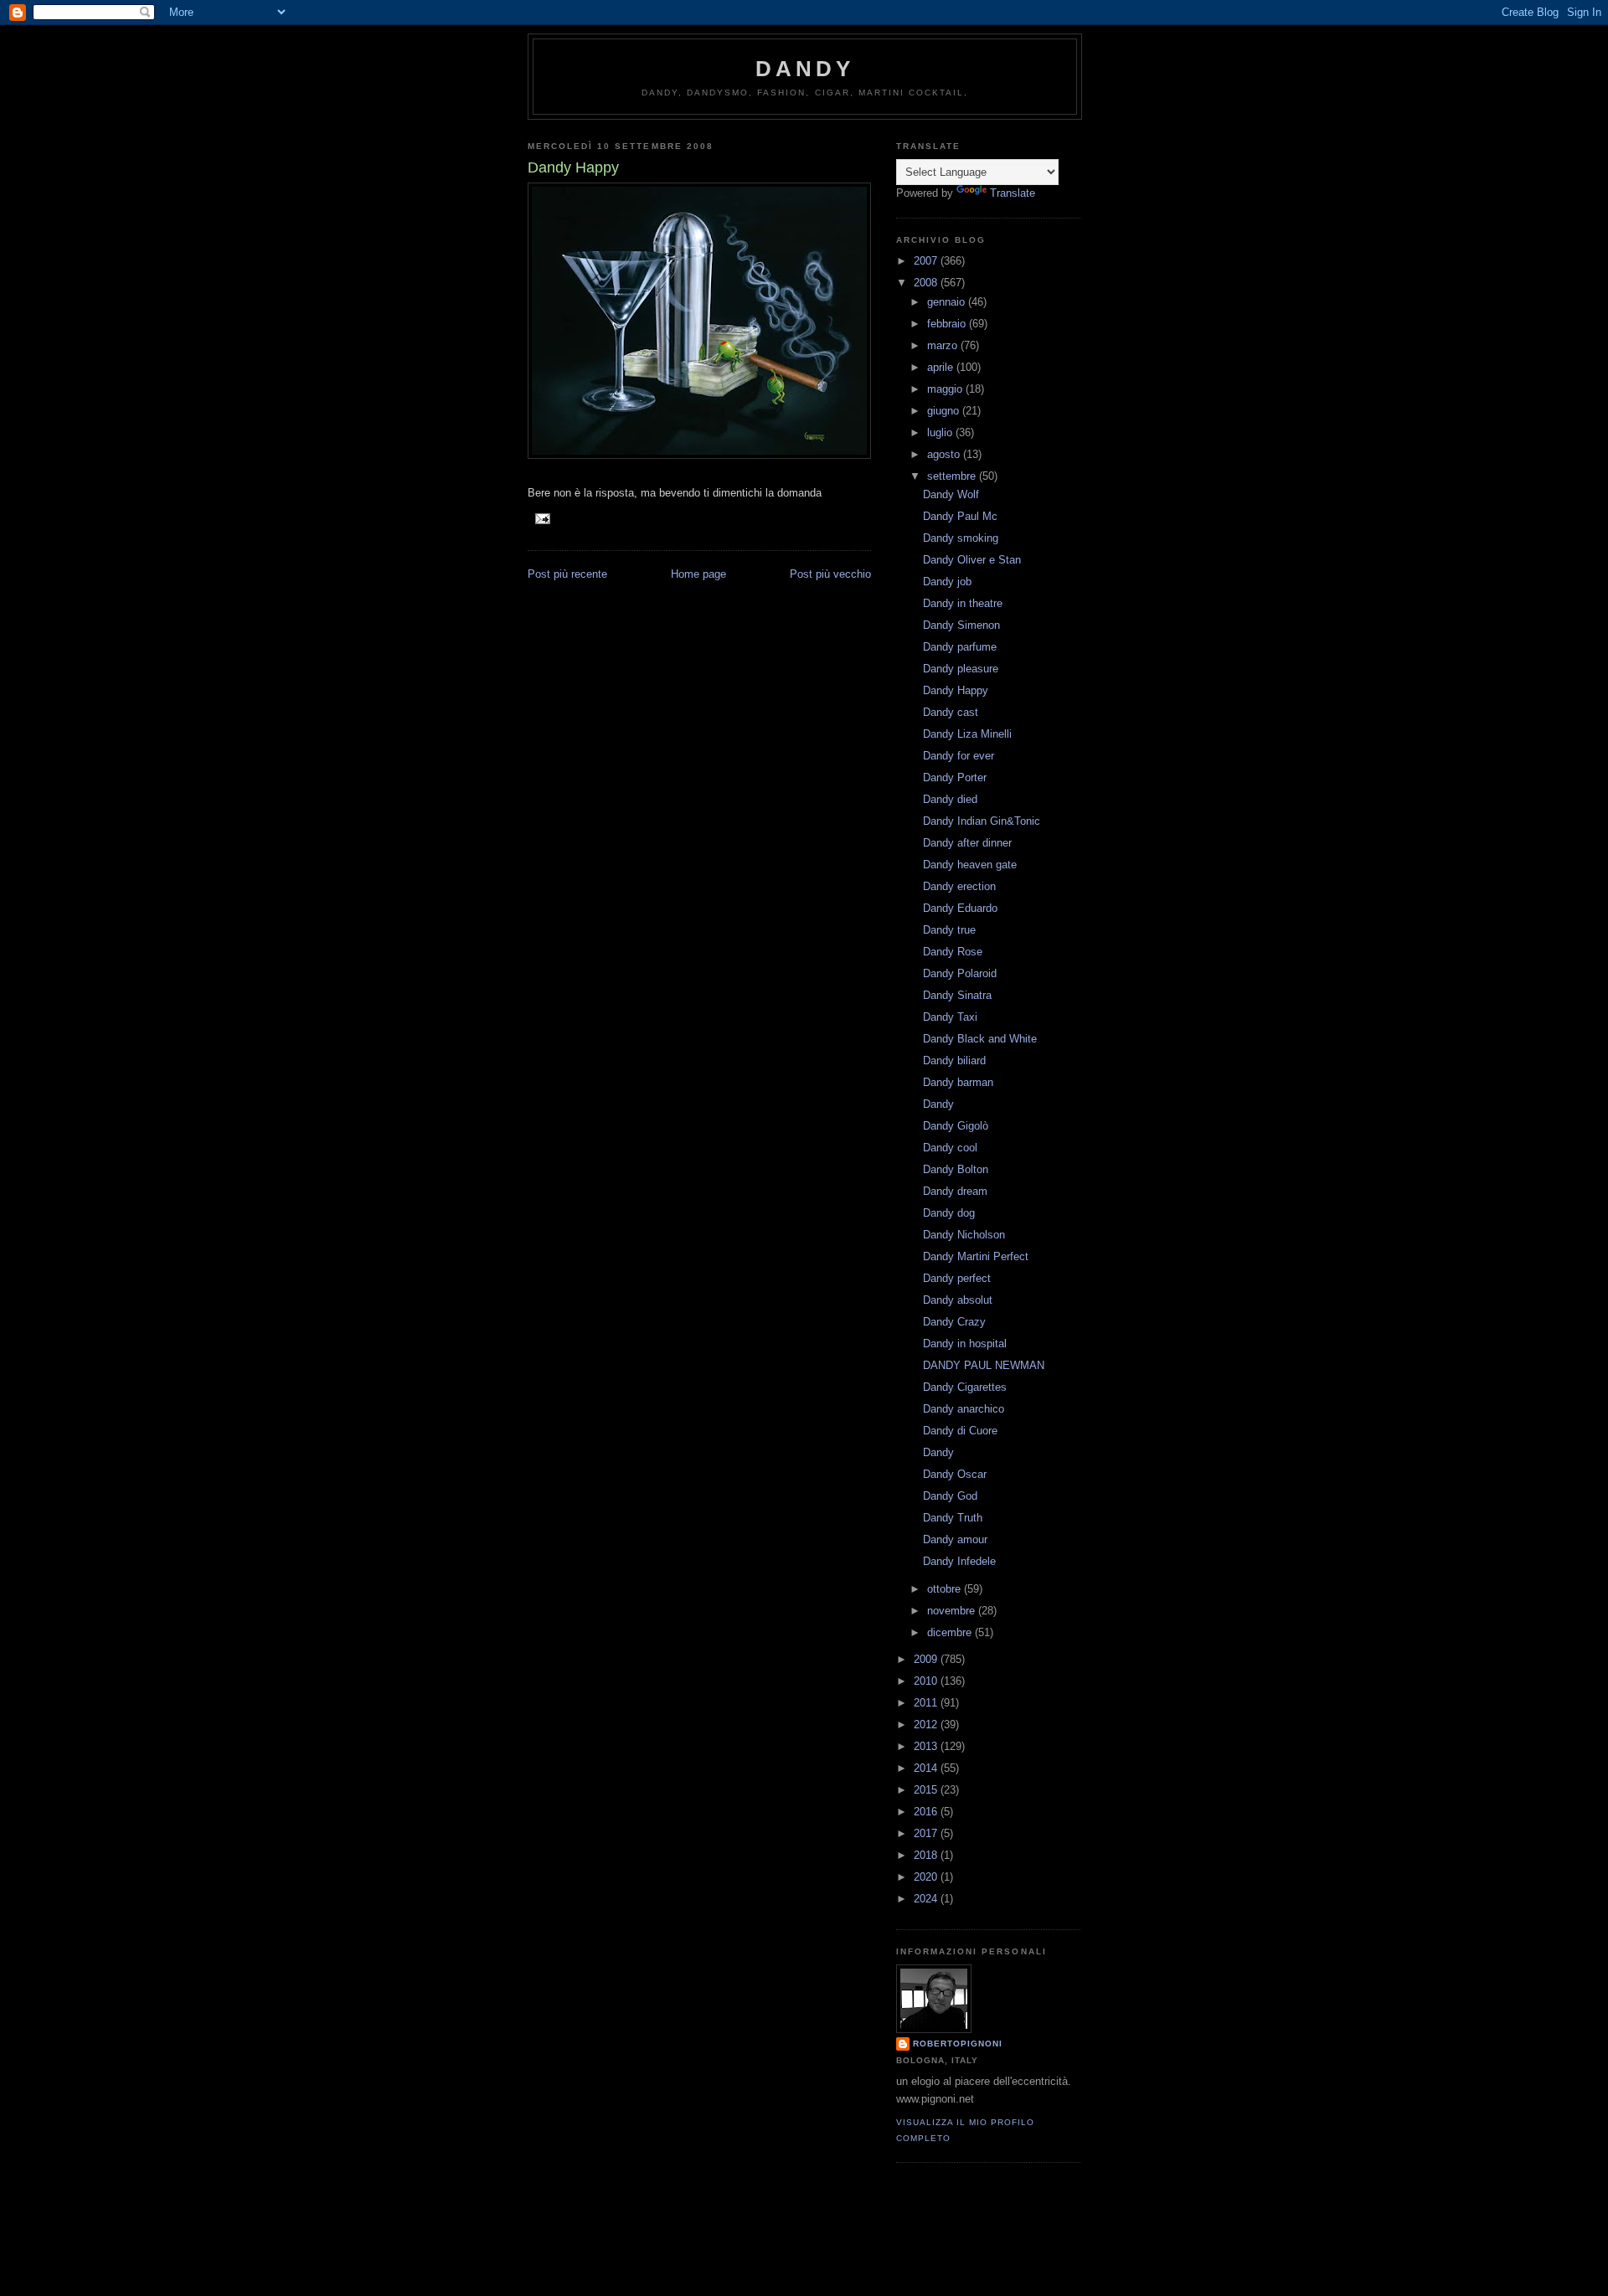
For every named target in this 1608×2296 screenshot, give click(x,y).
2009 (927, 1659)
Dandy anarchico (964, 1409)
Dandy (805, 69)
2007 (927, 261)
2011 (927, 1703)
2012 (927, 1725)
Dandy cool (950, 1148)
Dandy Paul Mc (960, 516)
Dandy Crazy (954, 1322)
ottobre (946, 1589)
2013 (927, 1746)
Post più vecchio (830, 574)
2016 (927, 1812)
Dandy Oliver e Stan (972, 560)
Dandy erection (959, 886)
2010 (927, 1681)
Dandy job (947, 582)
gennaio (948, 302)
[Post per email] (542, 518)
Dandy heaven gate (970, 865)
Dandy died (950, 799)
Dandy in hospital (965, 1344)
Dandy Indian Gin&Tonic (982, 821)
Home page (698, 574)
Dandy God (950, 1496)
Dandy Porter (955, 777)
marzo (944, 345)
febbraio (948, 324)
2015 (927, 1790)
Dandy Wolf (951, 494)
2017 (927, 1833)
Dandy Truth (953, 1518)
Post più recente (567, 574)
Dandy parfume (960, 647)
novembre (953, 1611)
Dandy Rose (953, 952)
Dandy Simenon (961, 625)
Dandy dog (949, 1213)
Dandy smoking (961, 538)
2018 (927, 1855)
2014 (927, 1768)
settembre (953, 476)
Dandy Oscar (955, 1474)
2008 (927, 283)
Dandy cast (951, 712)
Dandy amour (955, 1539)
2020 (927, 1877)
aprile (942, 367)
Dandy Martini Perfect (976, 1256)
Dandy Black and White (980, 1039)
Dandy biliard (954, 1060)
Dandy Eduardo (960, 908)
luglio (941, 432)
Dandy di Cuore (960, 1431)
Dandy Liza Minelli (967, 734)
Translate (1013, 193)
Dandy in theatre (963, 603)
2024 (927, 1899)
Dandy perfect (957, 1278)
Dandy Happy (956, 690)
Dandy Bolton (956, 1169)
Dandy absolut (958, 1300)
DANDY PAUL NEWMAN (984, 1365)
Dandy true (949, 930)
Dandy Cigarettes (965, 1387)
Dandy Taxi (950, 1017)
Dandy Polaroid (960, 973)
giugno (945, 411)
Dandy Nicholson (964, 1235)
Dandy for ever (959, 756)
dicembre (951, 1632)
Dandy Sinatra (957, 995)
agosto (945, 454)
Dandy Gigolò (956, 1126)
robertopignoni (958, 2044)
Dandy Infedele (959, 1561)
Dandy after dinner (967, 843)
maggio (946, 389)
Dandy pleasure (961, 669)
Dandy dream (955, 1191)
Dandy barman (958, 1082)
